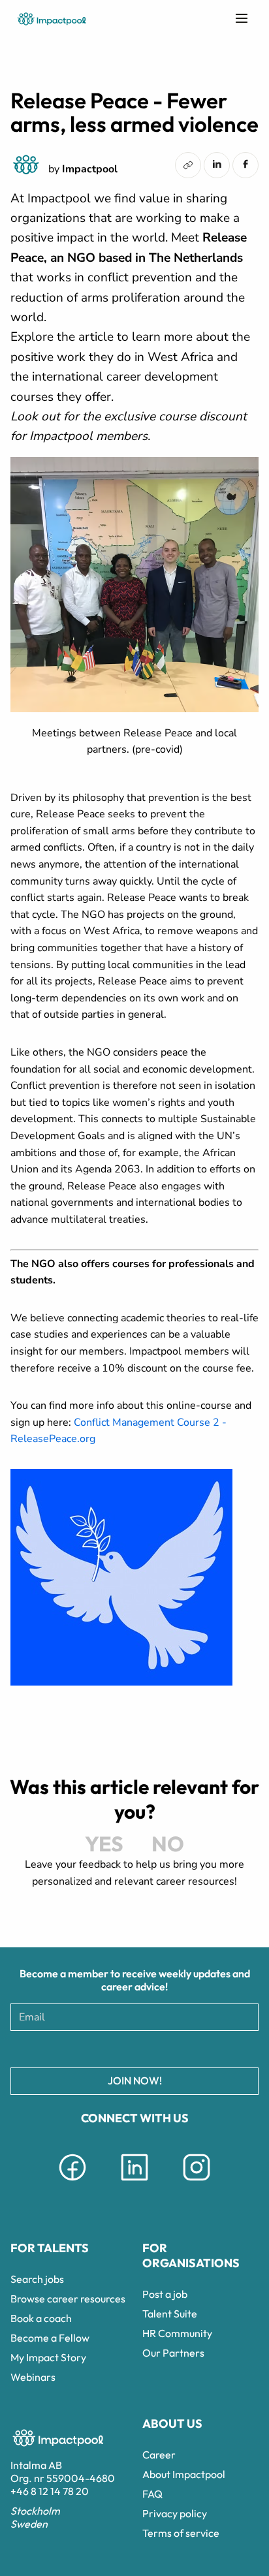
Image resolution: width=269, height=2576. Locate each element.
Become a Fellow (50, 2338)
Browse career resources (68, 2299)
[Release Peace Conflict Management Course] (121, 1682)
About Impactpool (184, 2474)
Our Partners (173, 2353)
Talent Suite (170, 2314)
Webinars (33, 2377)
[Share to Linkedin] (217, 164)
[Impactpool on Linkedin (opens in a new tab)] (134, 2183)
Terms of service (181, 2533)
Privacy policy (175, 2513)
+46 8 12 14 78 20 (50, 2491)
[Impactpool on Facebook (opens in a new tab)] (72, 2183)
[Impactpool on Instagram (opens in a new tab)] (197, 2183)
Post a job (165, 2294)
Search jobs (37, 2279)
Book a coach (41, 2318)
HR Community (177, 2333)
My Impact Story (48, 2357)
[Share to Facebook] (245, 164)
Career (159, 2455)
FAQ (152, 2494)
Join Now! (135, 2081)
